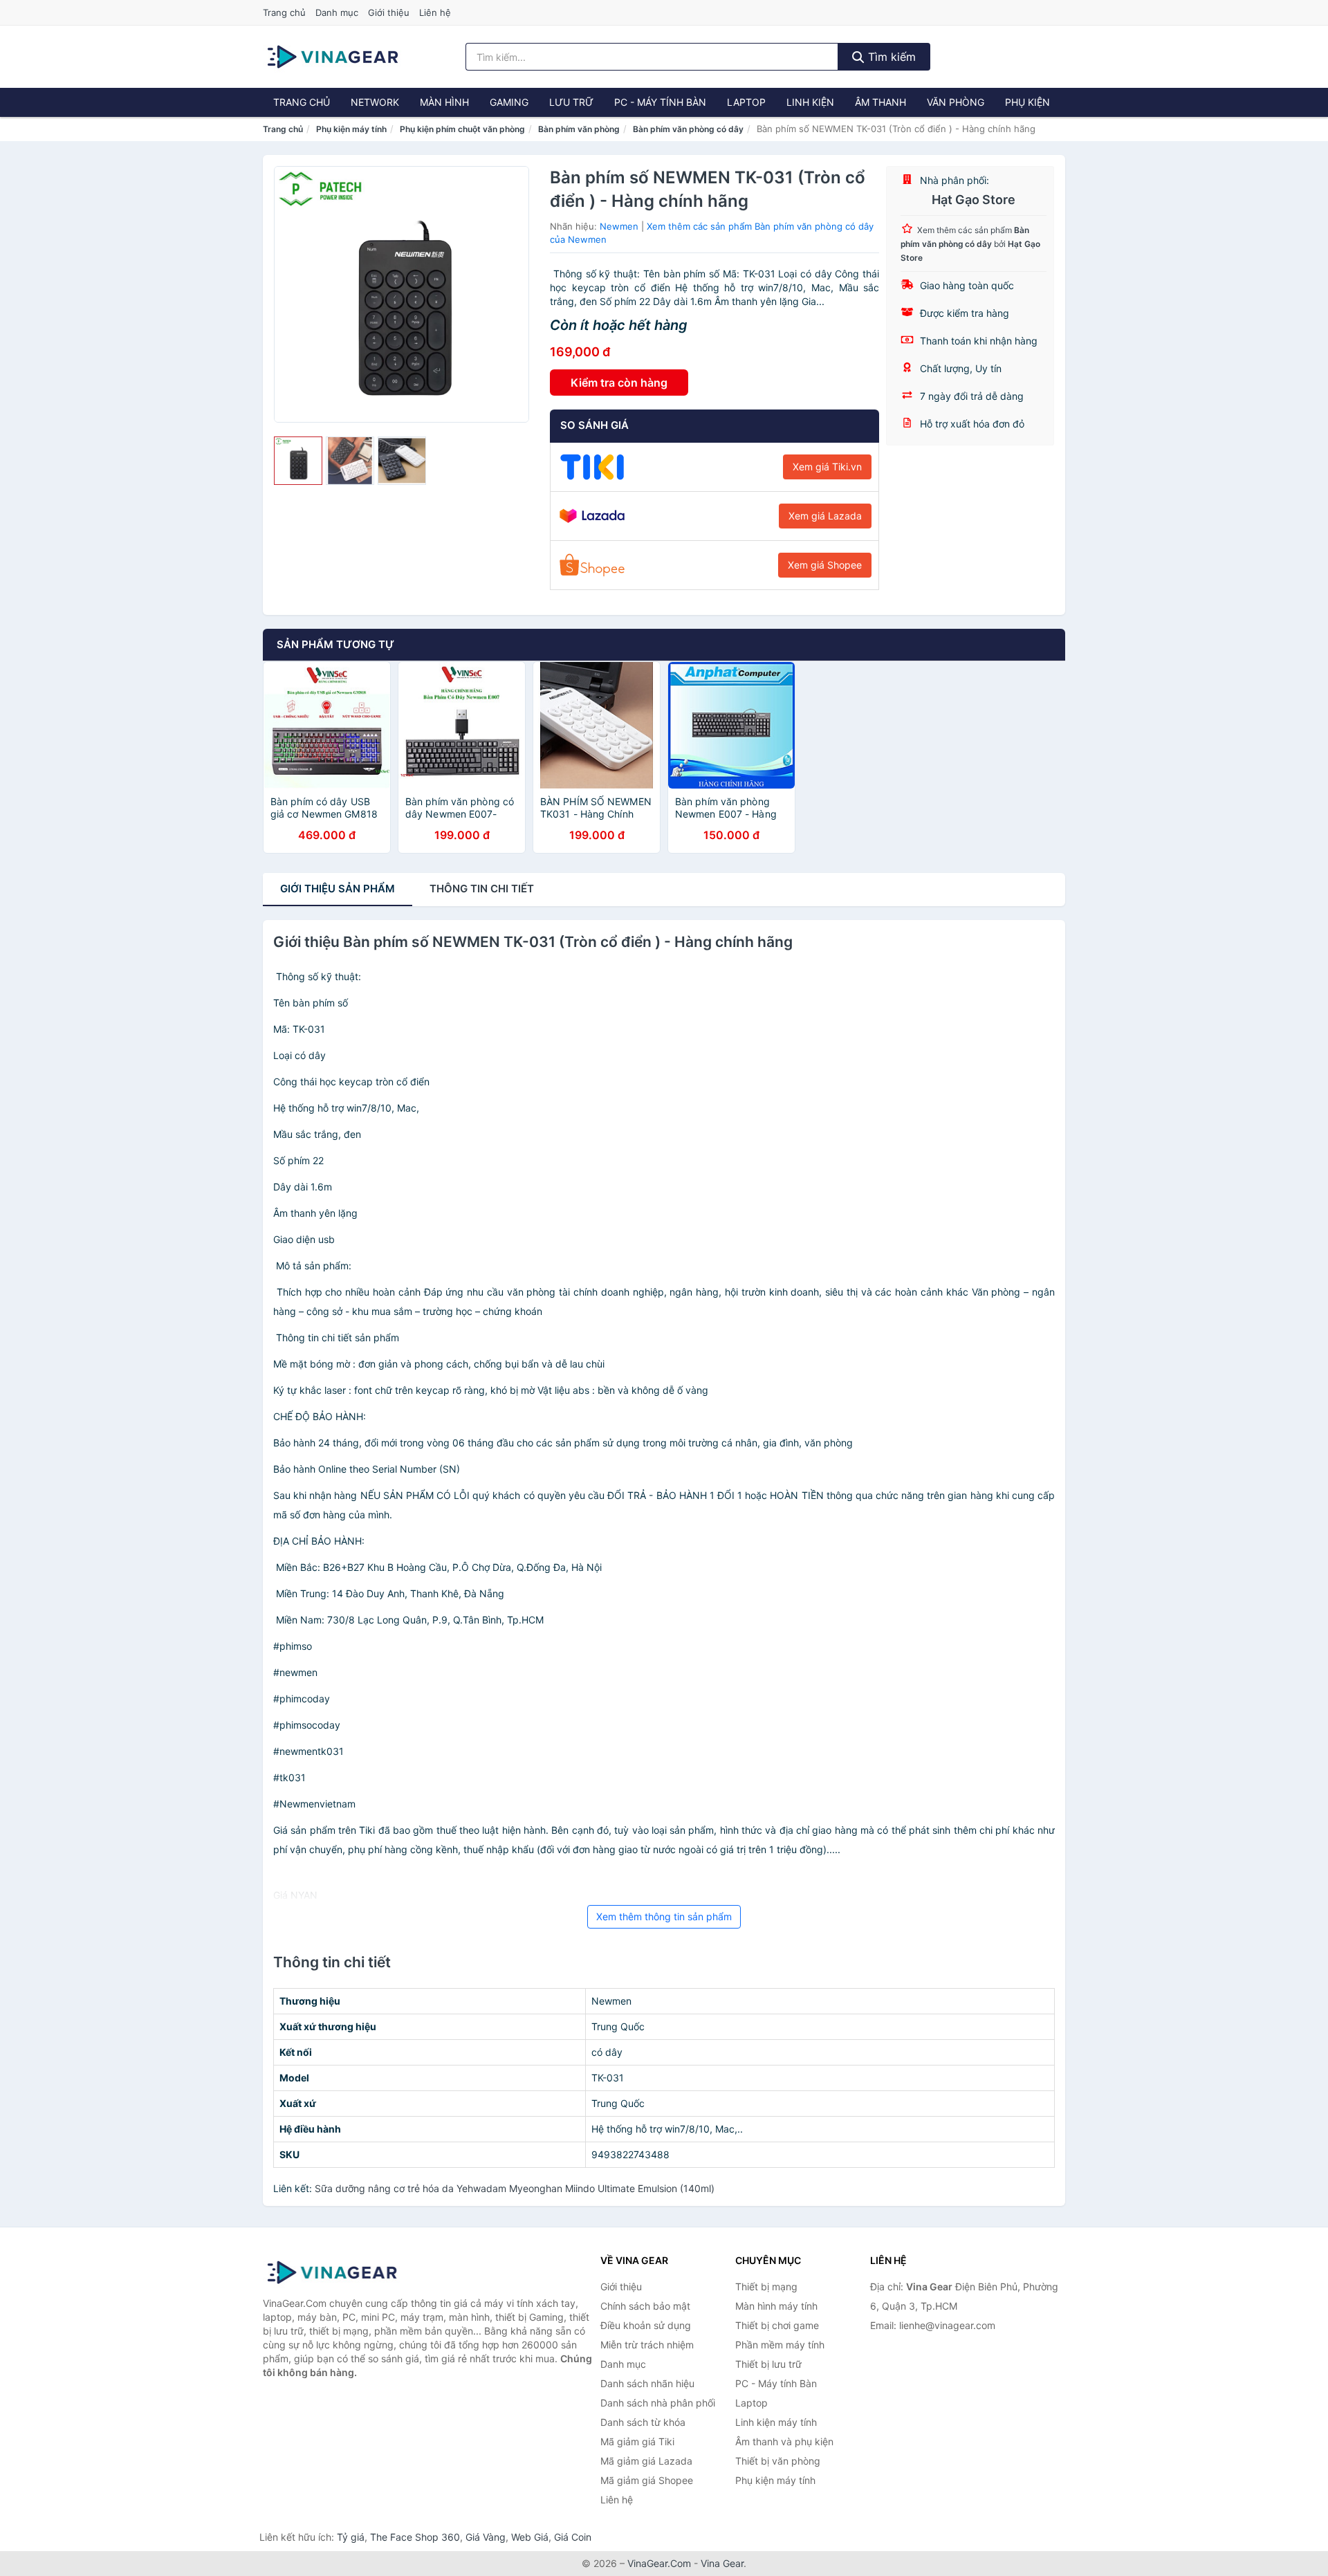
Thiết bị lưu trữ (768, 2364)
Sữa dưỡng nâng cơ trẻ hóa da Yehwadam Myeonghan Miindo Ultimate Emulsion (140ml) (515, 2188)
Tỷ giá (351, 2537)
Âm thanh (880, 102)
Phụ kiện (1027, 102)
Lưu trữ (571, 102)
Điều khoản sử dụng (646, 2325)
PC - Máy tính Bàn (660, 102)
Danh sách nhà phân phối (658, 2403)
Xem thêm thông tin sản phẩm (664, 1916)
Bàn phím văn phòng (579, 129)
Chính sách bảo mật (645, 2306)
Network (375, 102)
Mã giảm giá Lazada (646, 2461)
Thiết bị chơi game (777, 2325)
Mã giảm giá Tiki (637, 2441)
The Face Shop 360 (415, 2537)
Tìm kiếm (890, 57)
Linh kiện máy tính (776, 2422)
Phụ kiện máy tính (351, 129)
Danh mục (337, 12)
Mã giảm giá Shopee (647, 2480)
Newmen (619, 226)
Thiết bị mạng (766, 2287)
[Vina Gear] (332, 2272)
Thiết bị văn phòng (778, 2461)
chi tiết (482, 889)
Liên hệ (435, 12)
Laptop (746, 102)
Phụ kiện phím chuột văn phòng (462, 129)
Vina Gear (722, 2563)
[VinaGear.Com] (333, 57)
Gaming (509, 102)
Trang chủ (284, 12)
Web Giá (530, 2537)
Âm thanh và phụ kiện (784, 2441)
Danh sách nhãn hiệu (647, 2383)
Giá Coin (573, 2537)
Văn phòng (956, 102)
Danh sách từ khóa (643, 2422)
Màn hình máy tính (776, 2306)
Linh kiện (810, 102)
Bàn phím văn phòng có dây (688, 129)
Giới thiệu (389, 12)
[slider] (298, 461)
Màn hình (444, 102)
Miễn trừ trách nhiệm (647, 2345)
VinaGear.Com (659, 2563)
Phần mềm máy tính (780, 2345)
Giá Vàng (486, 2537)
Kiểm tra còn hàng (619, 383)
